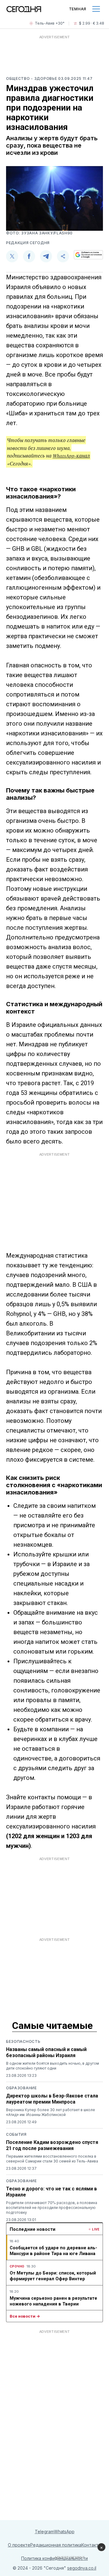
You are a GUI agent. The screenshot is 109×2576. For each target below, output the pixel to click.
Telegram (44, 2532)
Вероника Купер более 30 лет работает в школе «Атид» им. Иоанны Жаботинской (51, 2112)
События (16, 2134)
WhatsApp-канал (71, 456)
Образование (21, 2088)
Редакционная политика (56, 2545)
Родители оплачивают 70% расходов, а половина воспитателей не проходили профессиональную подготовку (52, 2208)
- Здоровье (45, 78)
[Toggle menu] (96, 9)
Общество (18, 78)
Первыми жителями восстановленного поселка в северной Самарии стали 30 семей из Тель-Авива (52, 2159)
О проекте (19, 2545)
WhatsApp (64, 2532)
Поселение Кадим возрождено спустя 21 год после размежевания (52, 2145)
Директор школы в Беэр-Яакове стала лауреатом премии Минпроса (52, 2099)
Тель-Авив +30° (50, 23)
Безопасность (23, 2041)
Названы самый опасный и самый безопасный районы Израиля (46, 2052)
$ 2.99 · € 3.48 (92, 23)
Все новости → (25, 2316)
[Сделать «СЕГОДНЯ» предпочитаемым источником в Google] (88, 255)
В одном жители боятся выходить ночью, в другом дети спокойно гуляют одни (53, 2066)
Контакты (91, 2545)
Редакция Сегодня (28, 243)
